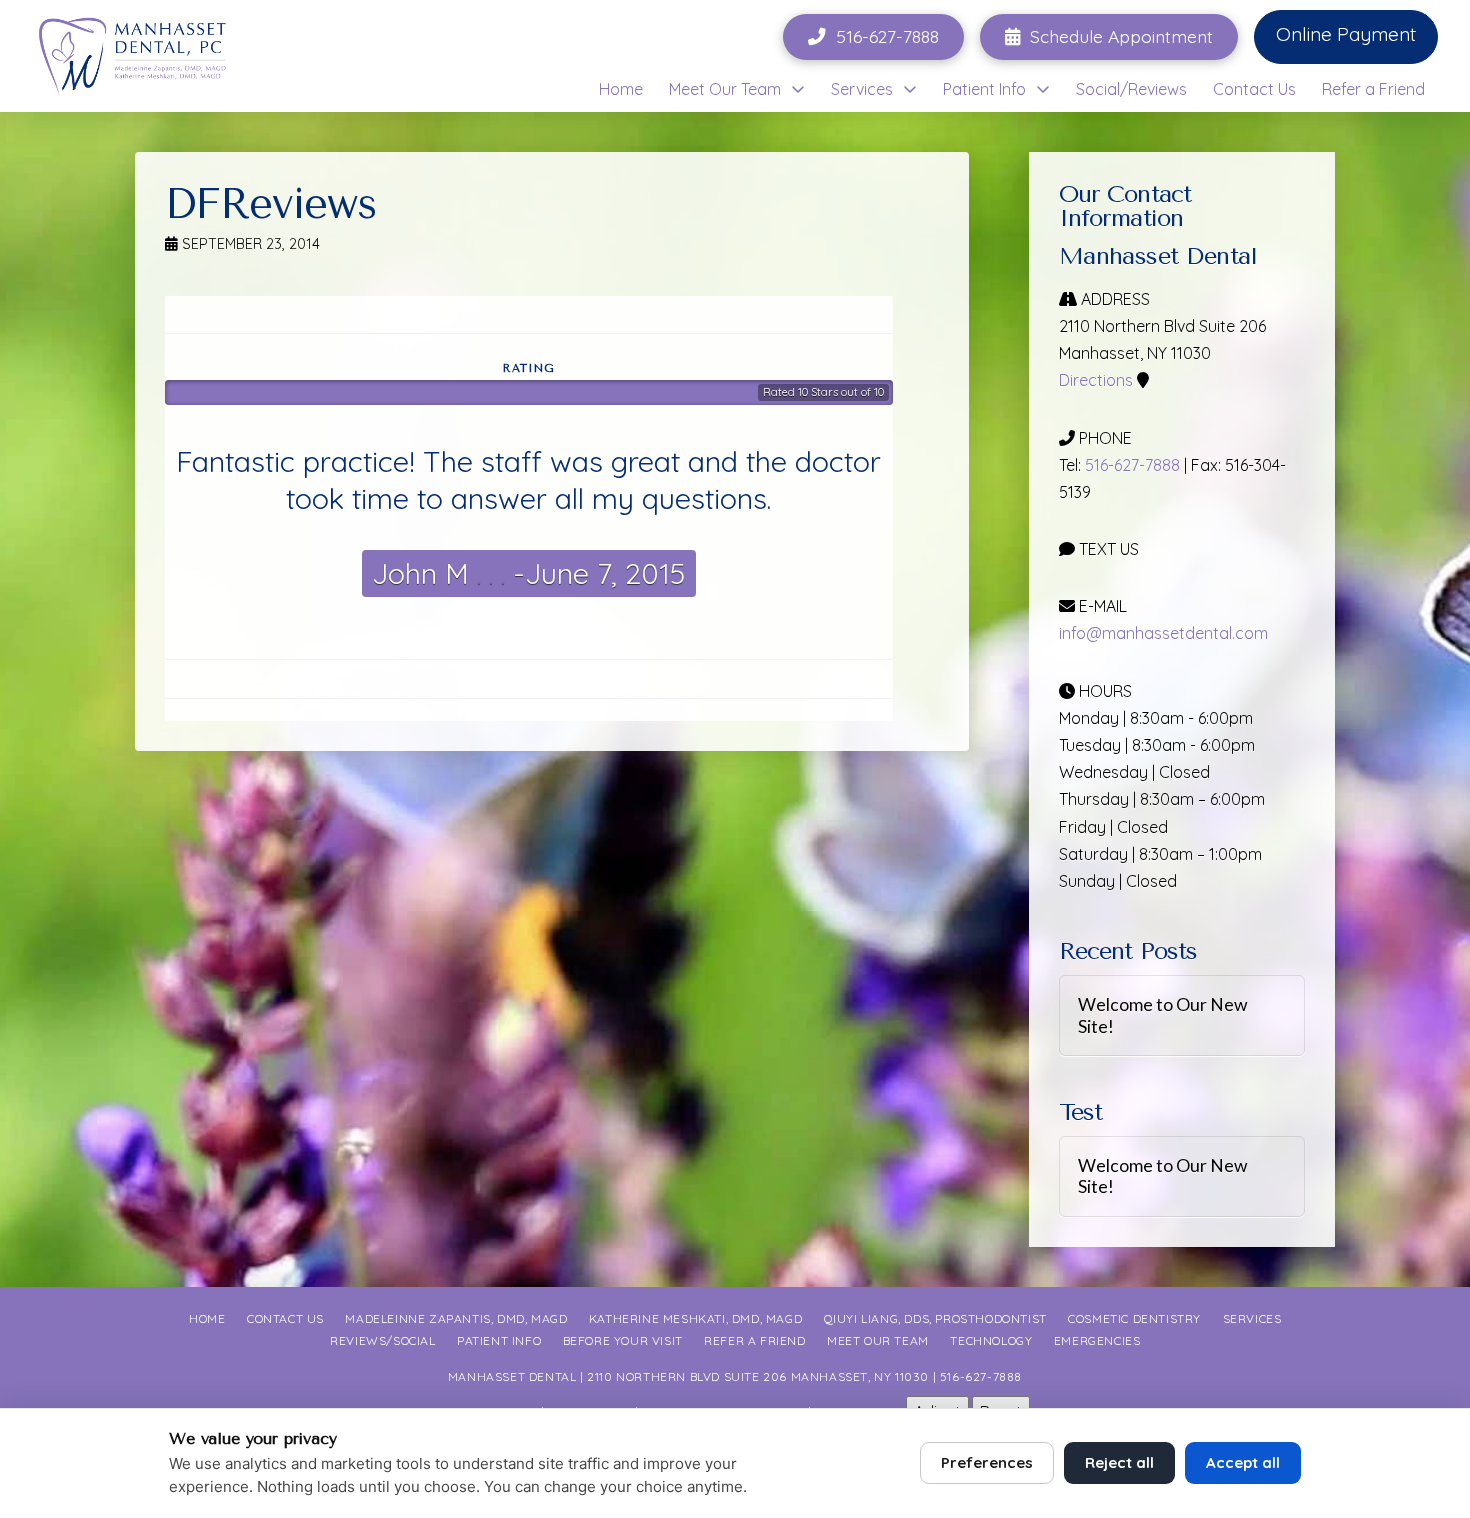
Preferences (987, 1462)
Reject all (1119, 1462)
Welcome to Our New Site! (1163, 1015)
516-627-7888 (1132, 465)
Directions (1096, 380)
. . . (487, 573)
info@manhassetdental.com (1163, 633)
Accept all (1243, 1462)
